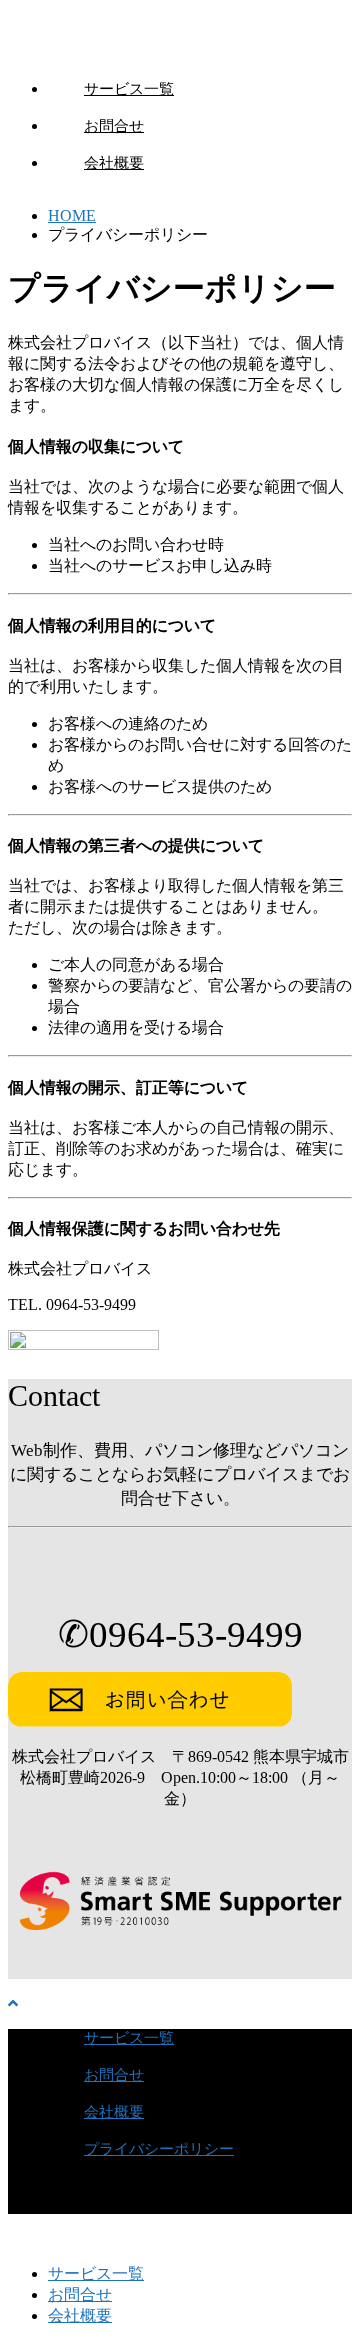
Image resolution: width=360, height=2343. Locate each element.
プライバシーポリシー (159, 2149)
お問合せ (114, 126)
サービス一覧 (129, 89)
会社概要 (114, 163)
